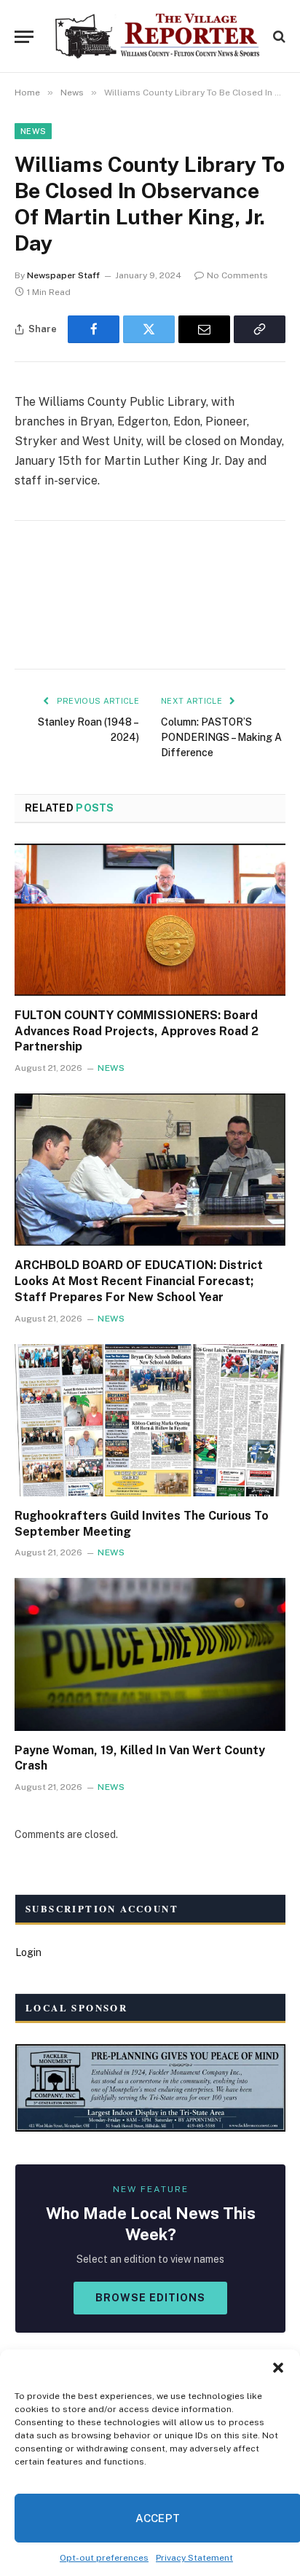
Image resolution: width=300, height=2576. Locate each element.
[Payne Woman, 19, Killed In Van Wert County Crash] (150, 1654)
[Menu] (24, 37)
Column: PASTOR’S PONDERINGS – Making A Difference (221, 737)
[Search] (278, 37)
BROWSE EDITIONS (150, 2298)
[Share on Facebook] (94, 329)
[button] (278, 2368)
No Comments (237, 275)
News (33, 131)
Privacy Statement (194, 2558)
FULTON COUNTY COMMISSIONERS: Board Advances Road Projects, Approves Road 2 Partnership (137, 1031)
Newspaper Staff (63, 275)
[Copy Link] (260, 329)
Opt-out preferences (104, 2558)
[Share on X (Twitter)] (149, 329)
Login (28, 1952)
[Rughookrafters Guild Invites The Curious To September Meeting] (150, 1420)
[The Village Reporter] (157, 36)
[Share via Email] (204, 329)
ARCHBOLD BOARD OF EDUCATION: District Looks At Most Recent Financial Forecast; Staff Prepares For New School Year (139, 1281)
